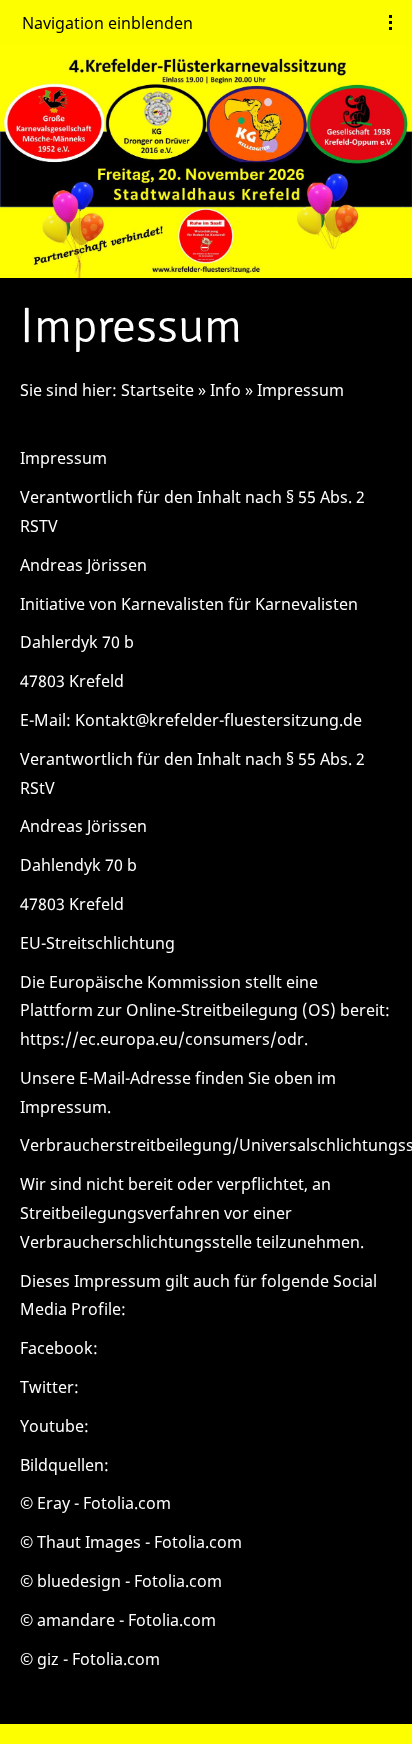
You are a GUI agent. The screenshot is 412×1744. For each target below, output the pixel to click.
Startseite (157, 390)
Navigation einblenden (107, 23)
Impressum (300, 390)
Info (225, 390)
